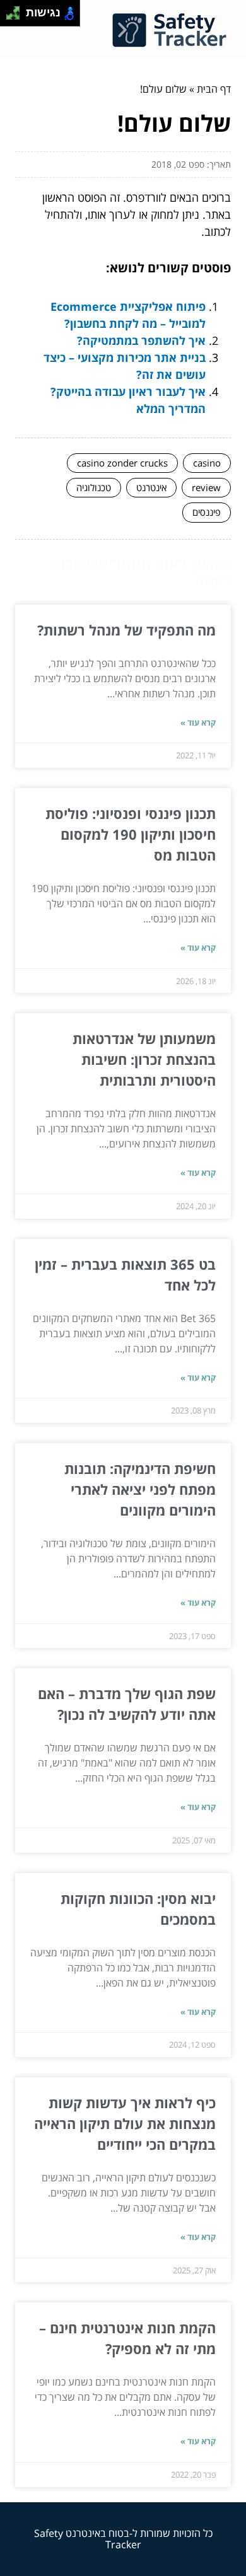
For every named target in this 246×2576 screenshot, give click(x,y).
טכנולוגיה (94, 487)
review (206, 487)
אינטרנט (151, 487)
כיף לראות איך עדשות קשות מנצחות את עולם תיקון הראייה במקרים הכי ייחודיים (125, 2123)
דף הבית (214, 89)
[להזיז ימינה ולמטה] (17, 17)
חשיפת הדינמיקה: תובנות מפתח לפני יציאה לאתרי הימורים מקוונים (140, 1489)
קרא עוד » (198, 722)
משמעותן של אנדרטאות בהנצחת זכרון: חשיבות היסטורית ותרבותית (144, 1059)
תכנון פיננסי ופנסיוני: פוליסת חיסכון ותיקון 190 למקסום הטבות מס (131, 834)
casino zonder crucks (122, 463)
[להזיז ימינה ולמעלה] (17, 10)
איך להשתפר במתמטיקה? (141, 340)
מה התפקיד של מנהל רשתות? (126, 630)
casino (207, 463)
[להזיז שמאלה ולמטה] (10, 17)
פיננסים (207, 512)
